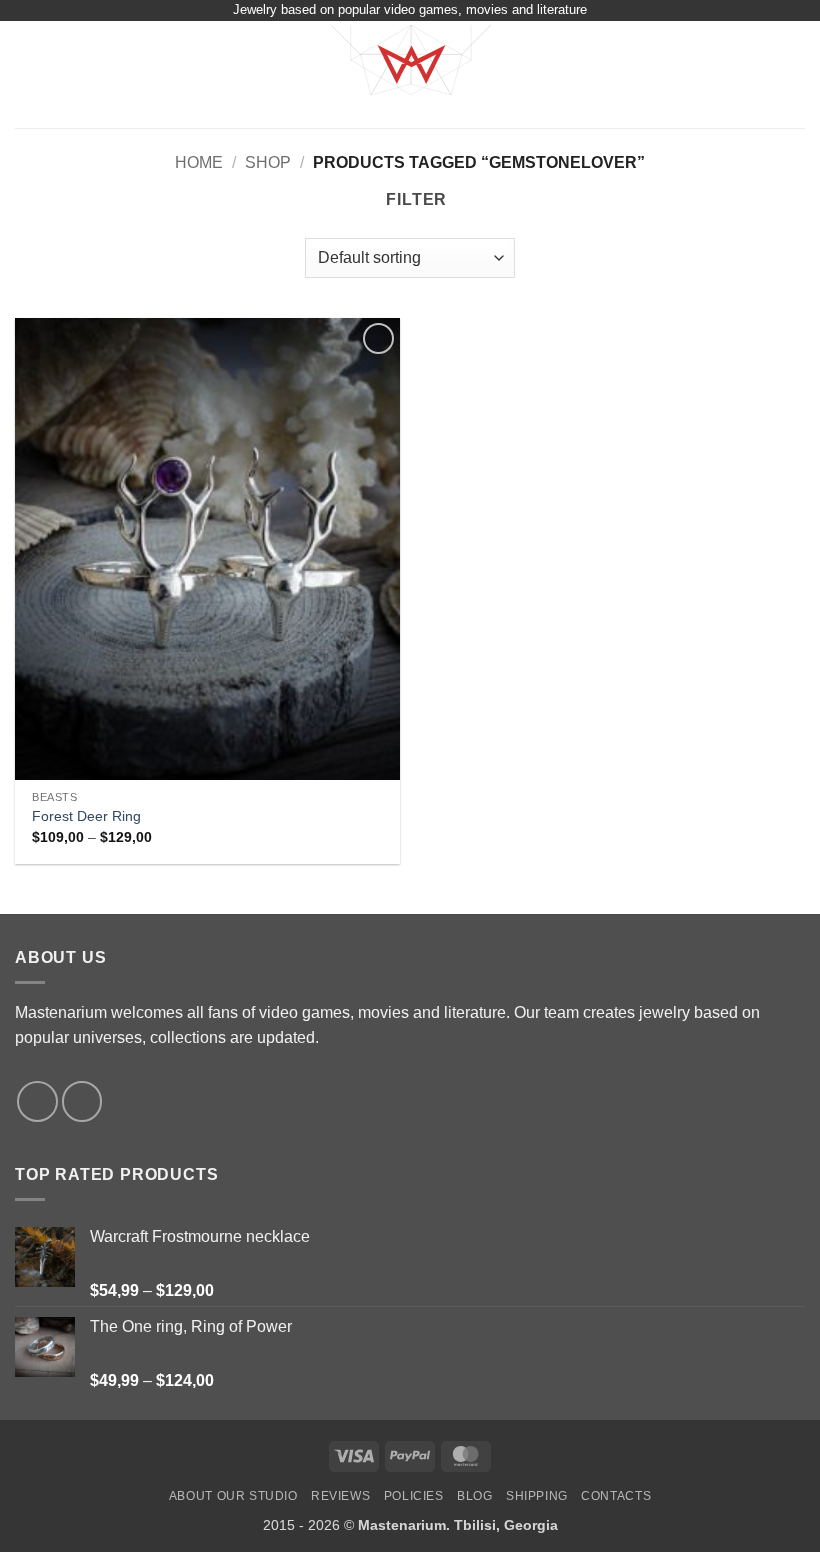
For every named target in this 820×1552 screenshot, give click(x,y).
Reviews (340, 1496)
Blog (474, 1496)
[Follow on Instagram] (82, 1101)
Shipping (537, 1496)
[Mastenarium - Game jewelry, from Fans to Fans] (410, 74)
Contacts (616, 1496)
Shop (268, 162)
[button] (27, 74)
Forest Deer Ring (86, 816)
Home (199, 162)
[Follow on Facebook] (37, 1101)
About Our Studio (233, 1496)
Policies (414, 1496)
